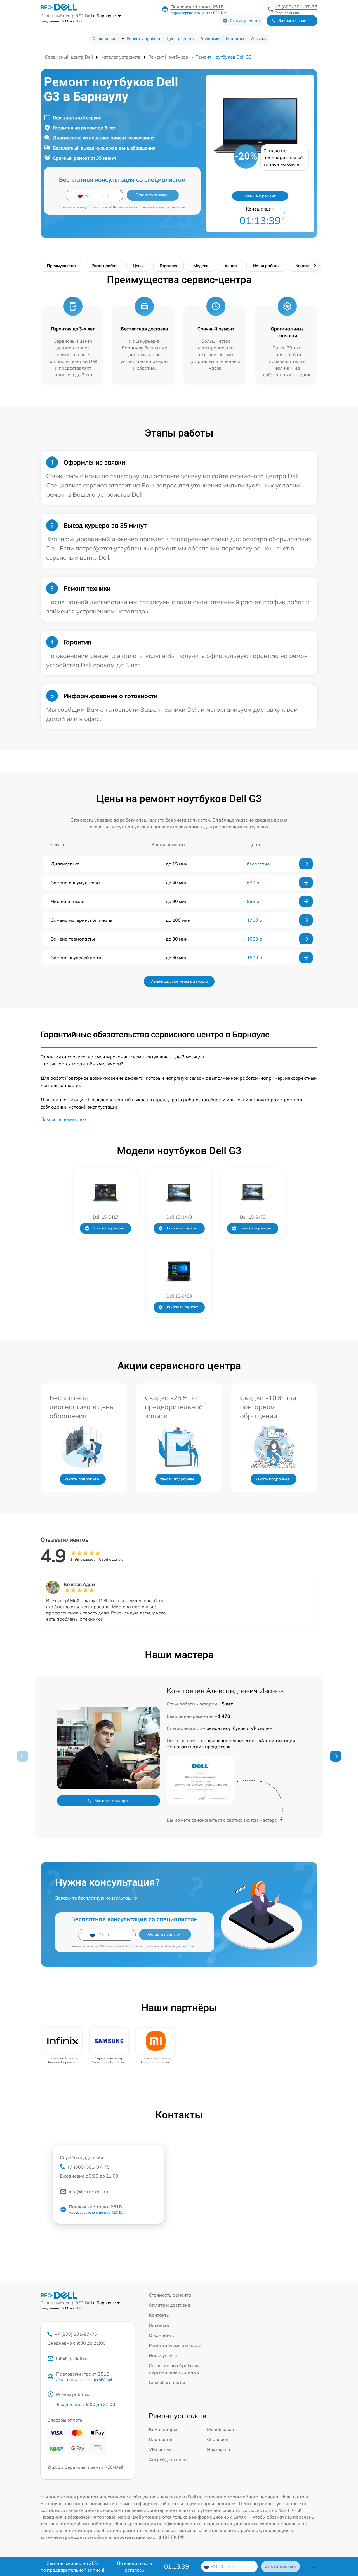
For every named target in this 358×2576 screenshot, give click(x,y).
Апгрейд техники (168, 2460)
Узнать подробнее (82, 1479)
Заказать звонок (295, 20)
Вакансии (210, 39)
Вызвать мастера (111, 1800)
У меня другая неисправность (179, 981)
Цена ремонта (180, 39)
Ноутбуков (218, 2449)
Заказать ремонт (108, 1228)
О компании (104, 39)
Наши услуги (163, 2355)
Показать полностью (63, 1119)
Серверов (218, 2439)
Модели (201, 266)
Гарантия (169, 266)
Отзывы (258, 39)
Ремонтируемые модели (175, 2345)
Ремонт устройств (143, 39)
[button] (336, 1756)
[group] (63, 2046)
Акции (231, 266)
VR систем (160, 2449)
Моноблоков (220, 2429)
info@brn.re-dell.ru (88, 2192)
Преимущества (61, 266)
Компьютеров (164, 2429)
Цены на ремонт (260, 196)
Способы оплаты (167, 2382)
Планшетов (161, 2439)
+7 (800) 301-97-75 (296, 7)
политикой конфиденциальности (162, 207)
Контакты (235, 39)
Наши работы (266, 266)
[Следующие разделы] (315, 266)
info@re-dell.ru (72, 2359)
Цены (138, 266)
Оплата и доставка (169, 2305)
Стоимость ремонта (170, 2295)
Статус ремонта (245, 20)
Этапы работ (104, 266)
